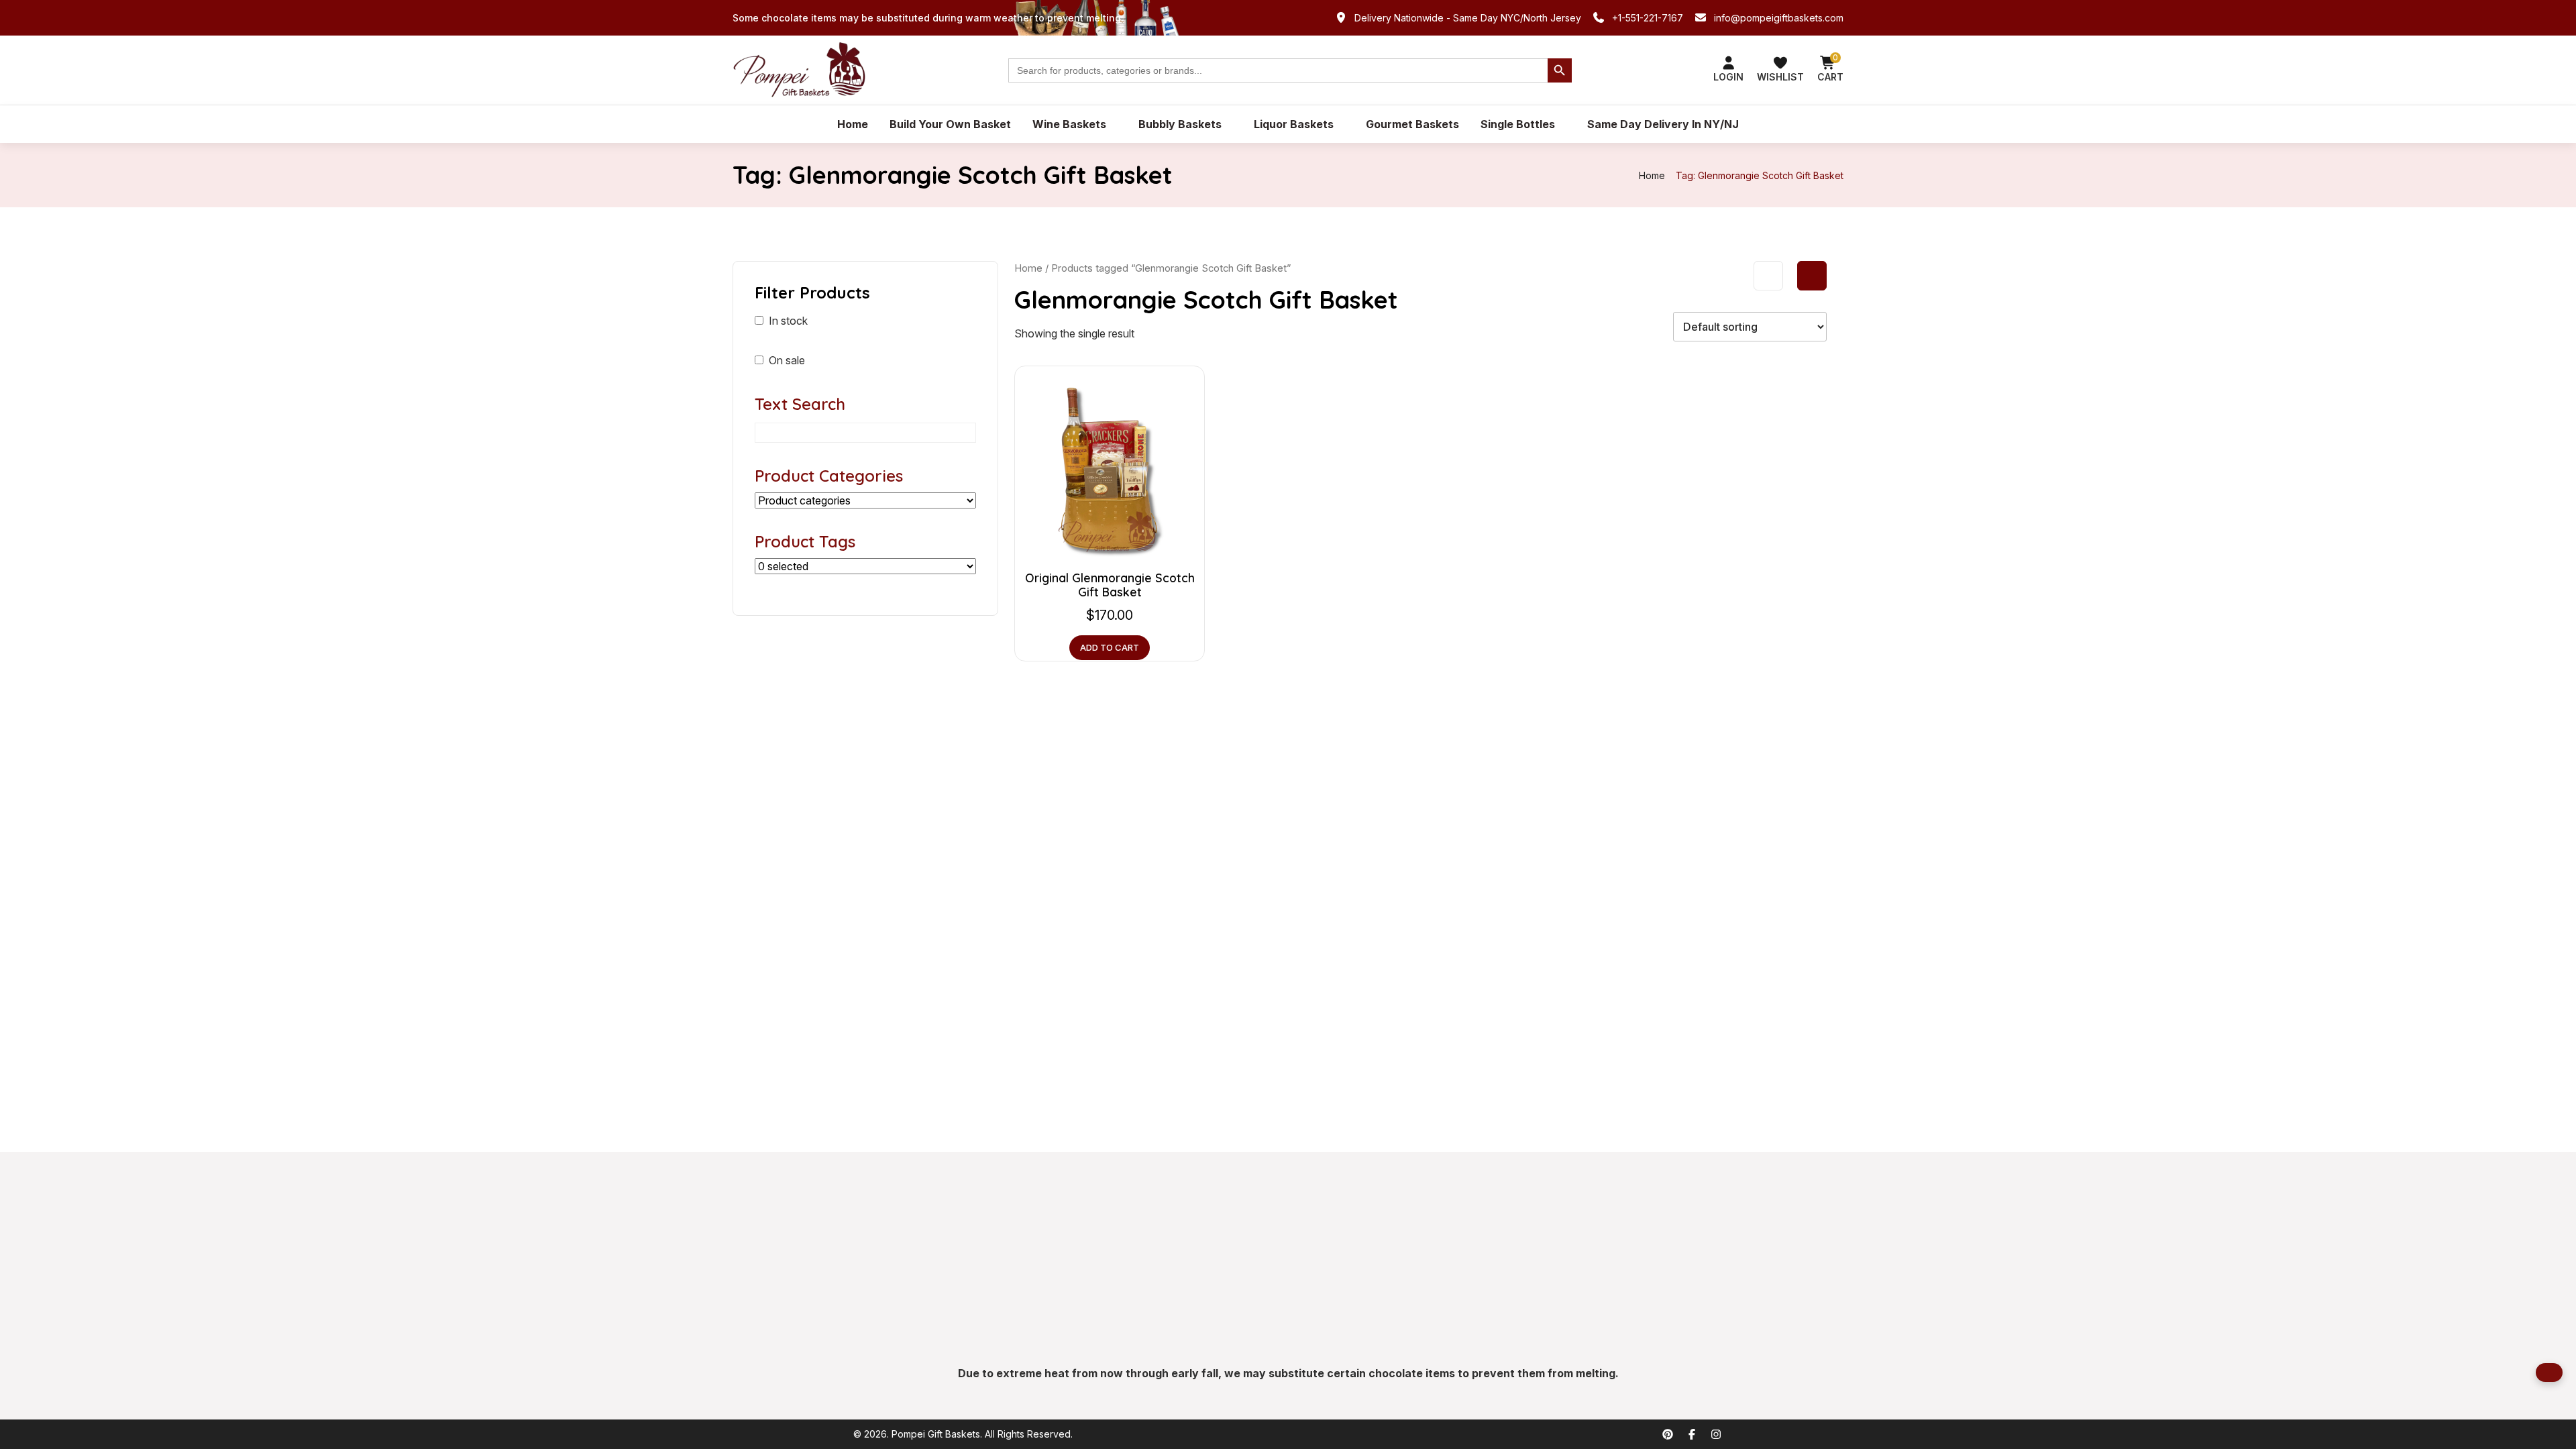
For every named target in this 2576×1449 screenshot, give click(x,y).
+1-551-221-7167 (1648, 18)
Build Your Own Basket (950, 124)
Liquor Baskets (1294, 124)
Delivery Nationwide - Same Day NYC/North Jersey (1468, 18)
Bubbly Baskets (1180, 124)
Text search (800, 404)
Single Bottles (1518, 124)
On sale (787, 360)
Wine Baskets (1069, 124)
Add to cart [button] (1110, 647)
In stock (788, 321)
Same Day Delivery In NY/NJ (1663, 124)
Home (853, 124)
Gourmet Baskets (1412, 124)
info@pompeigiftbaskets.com (1779, 18)
